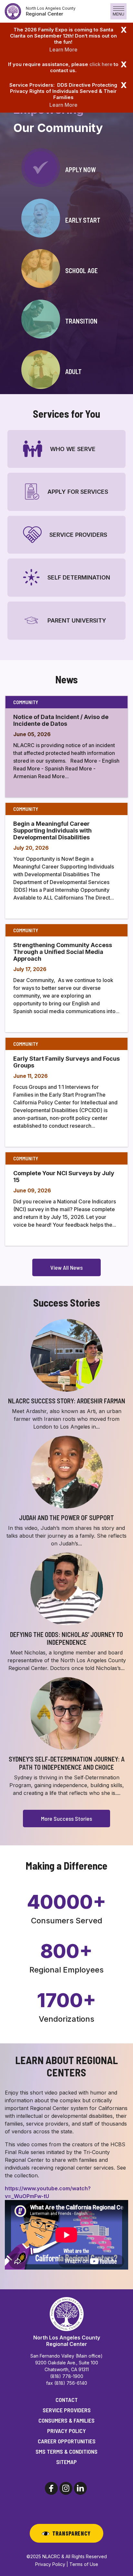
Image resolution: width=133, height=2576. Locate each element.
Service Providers (67, 2410)
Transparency (72, 2533)
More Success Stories (66, 1819)
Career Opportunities (67, 2441)
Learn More (63, 50)
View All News (66, 1267)
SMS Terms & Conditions (66, 2451)
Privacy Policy (66, 2431)
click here (101, 64)
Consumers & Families (66, 2420)
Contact (67, 2400)
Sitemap (66, 2462)
